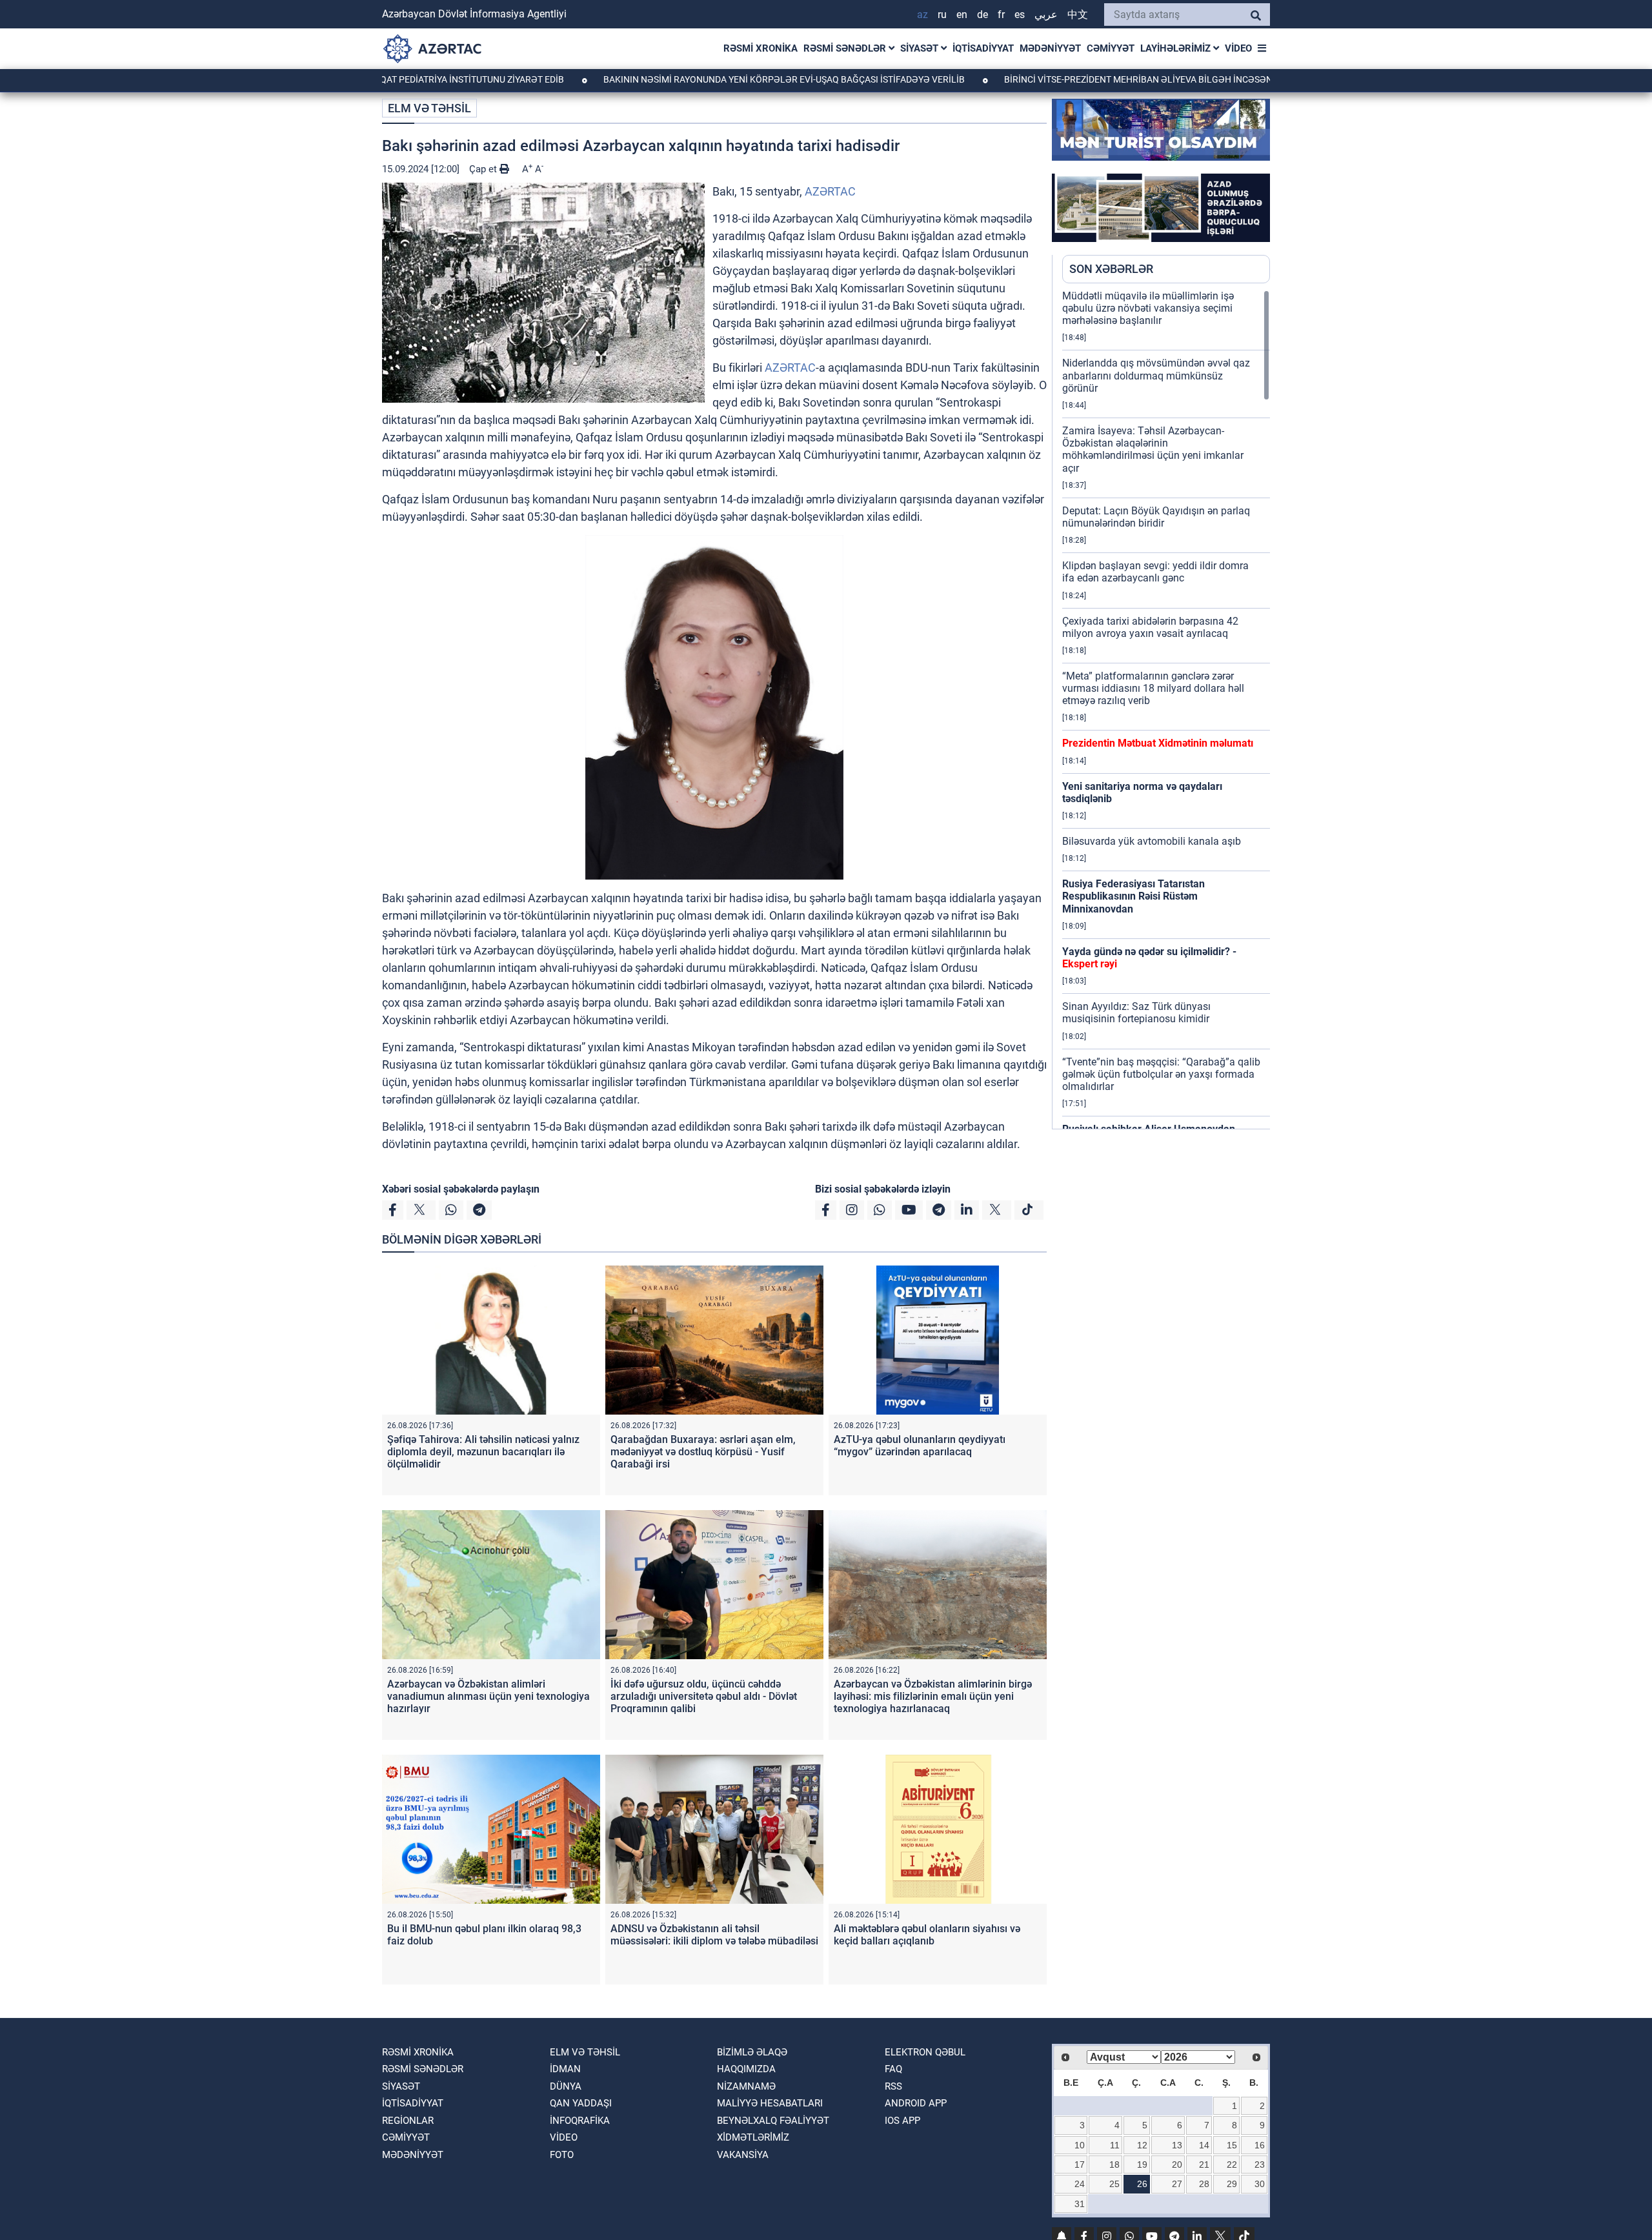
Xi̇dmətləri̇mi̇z (753, 2137)
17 (1080, 2164)
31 (1080, 2204)
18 (1114, 2164)
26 (1142, 2184)
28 (1204, 2184)
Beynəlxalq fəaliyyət (773, 2121)
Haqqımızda (746, 2069)
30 (1260, 2184)
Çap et (484, 169)
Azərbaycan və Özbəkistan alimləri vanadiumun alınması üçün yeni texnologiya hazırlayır (489, 1696)
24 (1080, 2184)
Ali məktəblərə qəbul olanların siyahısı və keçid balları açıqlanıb (927, 1935)
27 (1177, 2184)
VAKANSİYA (743, 2155)
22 (1232, 2164)
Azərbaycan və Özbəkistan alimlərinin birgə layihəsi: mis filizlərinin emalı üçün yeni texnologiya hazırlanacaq (933, 1696)
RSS (893, 2086)
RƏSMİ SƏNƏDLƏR (846, 48)
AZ (922, 15)
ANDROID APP (916, 2103)
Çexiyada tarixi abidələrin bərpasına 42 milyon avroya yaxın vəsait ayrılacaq (1150, 627)
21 (1204, 2164)
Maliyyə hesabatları (770, 2103)
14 (1204, 2145)
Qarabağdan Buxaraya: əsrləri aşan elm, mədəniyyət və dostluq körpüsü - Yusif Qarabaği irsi (703, 1452)
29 (1232, 2184)
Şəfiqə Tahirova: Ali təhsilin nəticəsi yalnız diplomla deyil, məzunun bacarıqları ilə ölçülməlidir (483, 1452)
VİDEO (1238, 48)
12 (1142, 2145)
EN (962, 15)
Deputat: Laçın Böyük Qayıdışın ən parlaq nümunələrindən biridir (1156, 517)
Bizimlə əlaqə (752, 2052)
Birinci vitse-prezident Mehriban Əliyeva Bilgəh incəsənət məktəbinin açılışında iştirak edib (1125, 79)
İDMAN (565, 2069)
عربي (1046, 15)
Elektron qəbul (925, 2052)
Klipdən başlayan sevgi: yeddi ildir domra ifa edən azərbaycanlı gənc (1155, 572)
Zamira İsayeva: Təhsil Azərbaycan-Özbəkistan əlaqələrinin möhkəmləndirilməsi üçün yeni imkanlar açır (1153, 449)
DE (982, 15)
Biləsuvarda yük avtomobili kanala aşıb (1152, 841)
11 (1115, 2145)
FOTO (562, 2155)
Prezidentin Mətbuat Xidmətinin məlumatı (1158, 743)
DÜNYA (566, 2086)
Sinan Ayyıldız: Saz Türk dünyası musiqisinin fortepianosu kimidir (1136, 1013)
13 (1177, 2145)
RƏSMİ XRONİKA (761, 48)
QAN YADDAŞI (581, 2103)
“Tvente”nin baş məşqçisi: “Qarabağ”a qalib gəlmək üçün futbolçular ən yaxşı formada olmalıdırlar (1161, 1074)
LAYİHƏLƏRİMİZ (1177, 48)
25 (1114, 2184)
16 (1260, 2145)
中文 (1078, 15)
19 (1142, 2164)
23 (1260, 2164)
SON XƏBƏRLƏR (1111, 269)
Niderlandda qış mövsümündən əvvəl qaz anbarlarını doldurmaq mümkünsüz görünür (1156, 375)
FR (1001, 15)
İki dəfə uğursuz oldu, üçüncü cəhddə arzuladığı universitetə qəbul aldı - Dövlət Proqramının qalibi (704, 1696)
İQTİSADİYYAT (983, 48)
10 (1080, 2145)
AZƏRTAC (830, 191)
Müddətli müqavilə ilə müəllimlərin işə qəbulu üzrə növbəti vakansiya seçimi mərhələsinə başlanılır (1148, 308)
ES (1020, 15)
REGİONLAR (408, 2121)
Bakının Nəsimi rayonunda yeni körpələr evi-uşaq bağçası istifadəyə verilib (683, 79)
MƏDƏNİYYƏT (1050, 48)
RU (942, 15)
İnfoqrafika (580, 2121)
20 (1177, 2164)
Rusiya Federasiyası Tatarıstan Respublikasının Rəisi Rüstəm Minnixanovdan (1133, 896)
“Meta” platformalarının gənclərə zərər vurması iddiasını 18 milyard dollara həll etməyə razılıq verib (1153, 688)
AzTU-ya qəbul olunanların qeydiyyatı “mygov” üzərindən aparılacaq (920, 1446)
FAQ (893, 2069)
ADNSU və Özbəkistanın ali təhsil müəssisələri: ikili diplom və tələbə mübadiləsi (714, 1935)
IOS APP (902, 2121)
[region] (1166, 709)
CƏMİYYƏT (1111, 48)
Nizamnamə (746, 2086)
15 (1232, 2145)
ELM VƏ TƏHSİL (429, 108)
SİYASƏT (921, 48)
